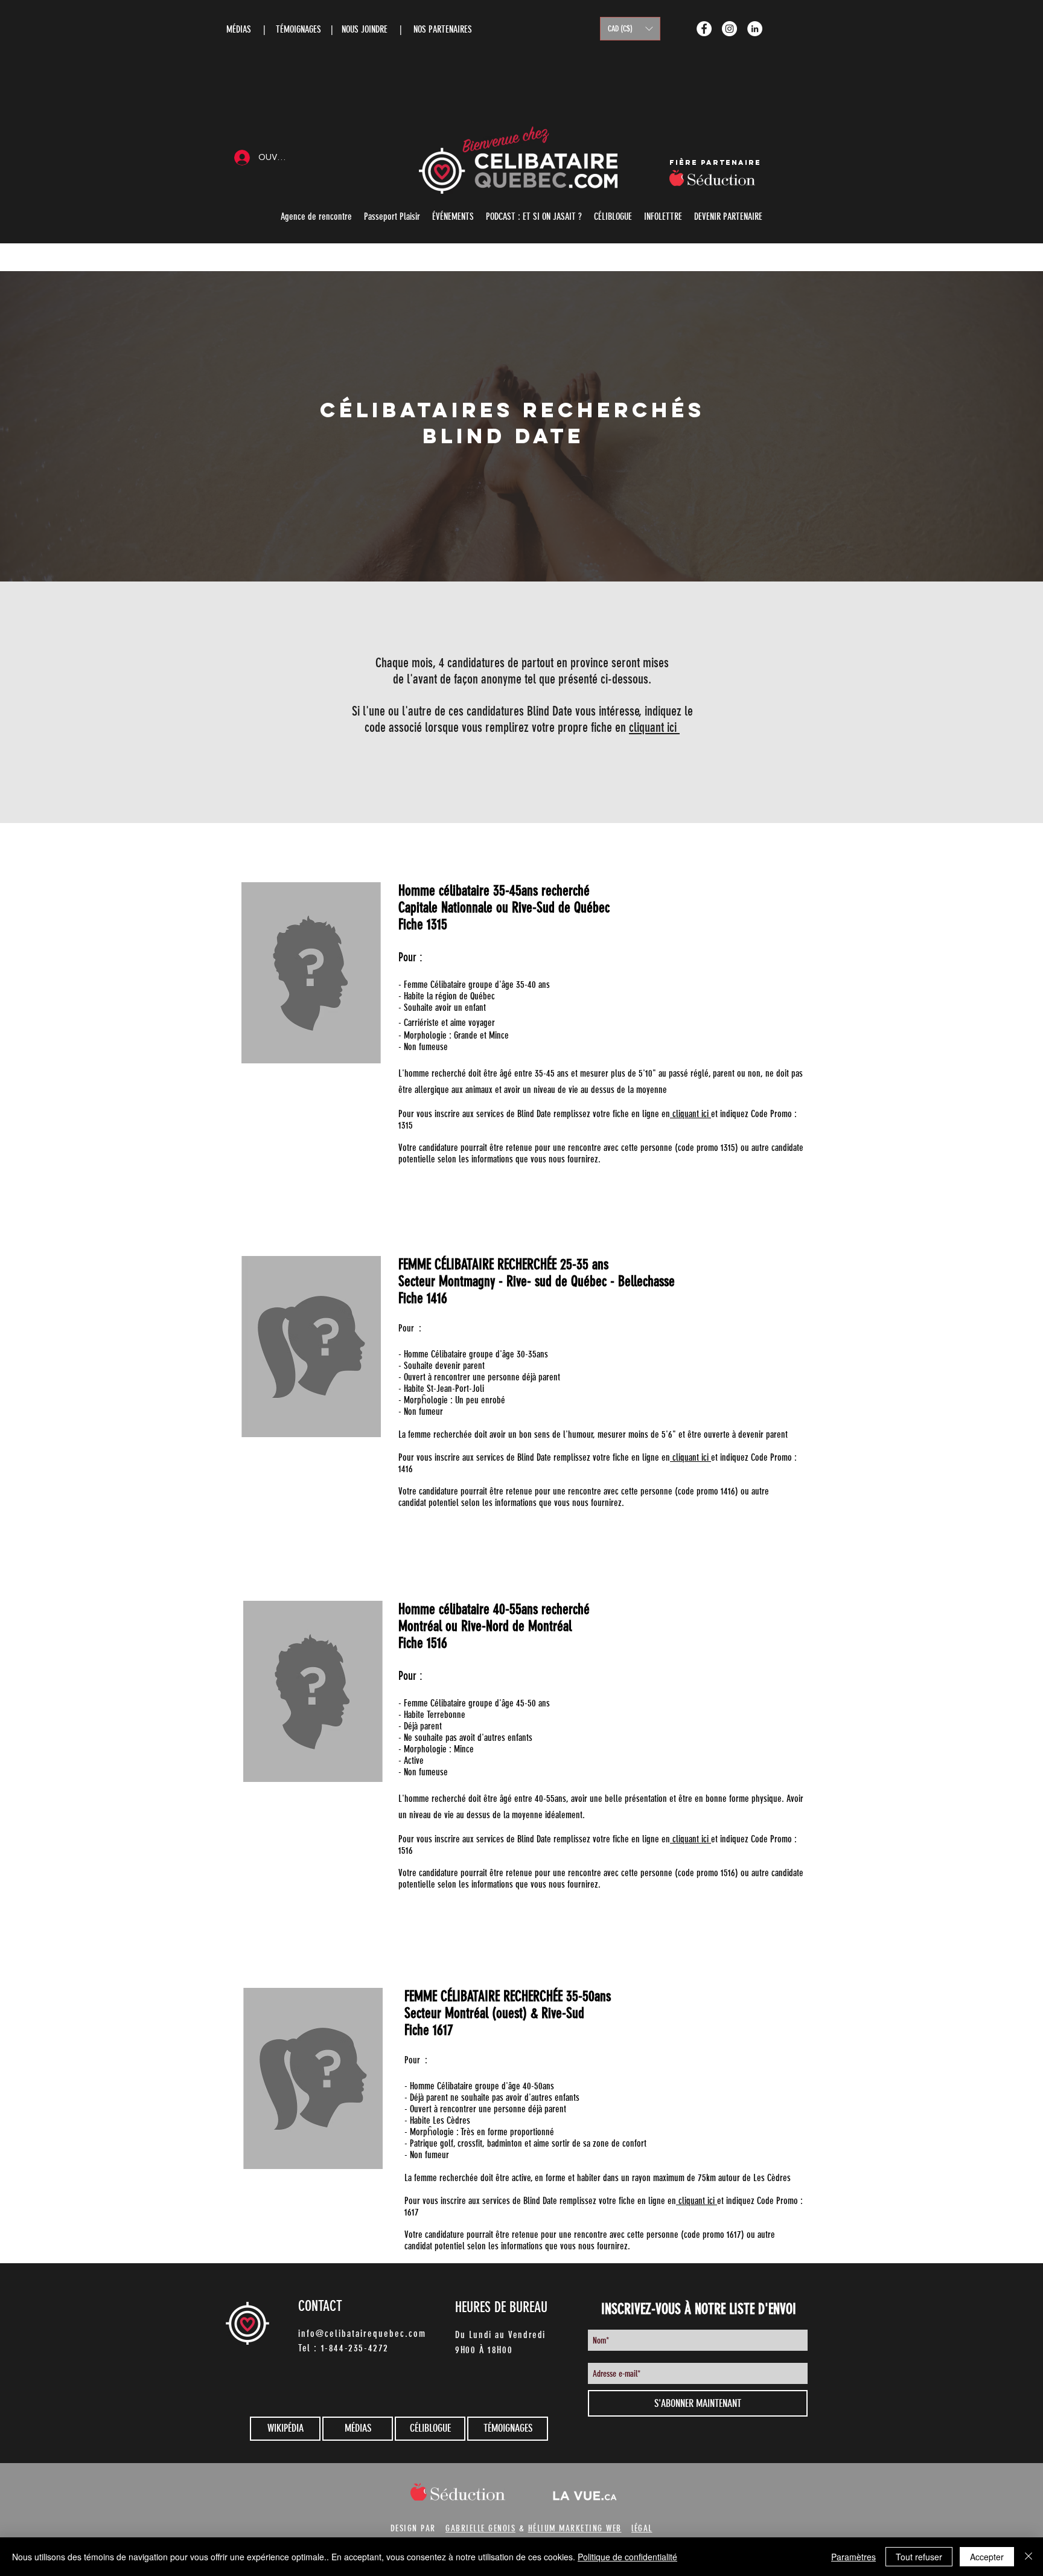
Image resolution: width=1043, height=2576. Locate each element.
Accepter (987, 2557)
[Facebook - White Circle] (704, 29)
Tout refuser (919, 2557)
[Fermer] (1029, 2557)
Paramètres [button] (853, 2557)
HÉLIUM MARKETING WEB (575, 2528)
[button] (630, 29)
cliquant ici (654, 727)
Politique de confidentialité (627, 2557)
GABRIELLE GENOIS (480, 2528)
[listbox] (630, 29)
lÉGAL (642, 2528)
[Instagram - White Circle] (729, 29)
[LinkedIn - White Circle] (755, 29)
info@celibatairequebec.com (362, 2334)
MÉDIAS (239, 29)
